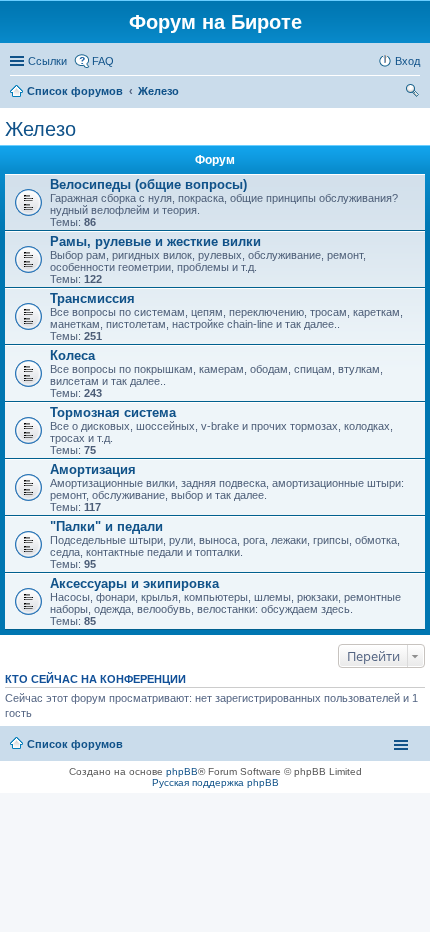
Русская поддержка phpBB (215, 782)
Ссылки (47, 61)
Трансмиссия (92, 298)
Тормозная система (113, 412)
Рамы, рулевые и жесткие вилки (155, 241)
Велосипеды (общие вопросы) (148, 184)
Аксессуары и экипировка (134, 583)
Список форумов (75, 91)
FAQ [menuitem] (103, 61)
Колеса (72, 355)
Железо (158, 91)
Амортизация (93, 469)
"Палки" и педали (106, 526)
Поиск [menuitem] (414, 93)
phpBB (182, 771)
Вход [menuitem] (407, 61)
